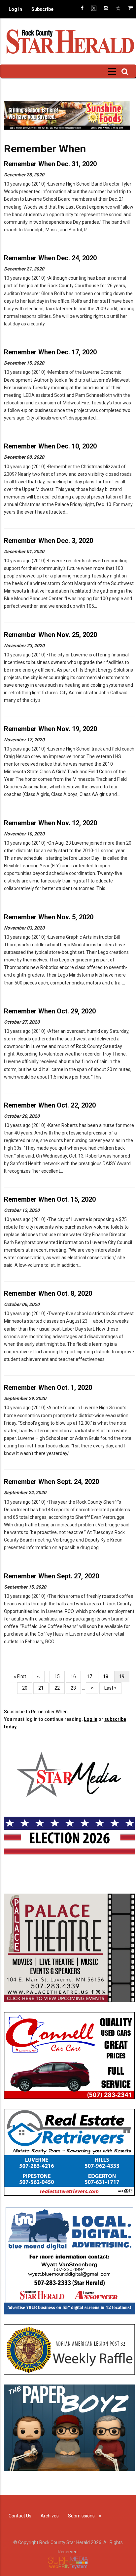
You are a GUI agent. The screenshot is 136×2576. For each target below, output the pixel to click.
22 (60, 1688)
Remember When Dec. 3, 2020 (49, 541)
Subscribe (42, 9)
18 (108, 1676)
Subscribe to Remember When (36, 1712)
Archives (50, 2516)
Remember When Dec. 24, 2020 (50, 258)
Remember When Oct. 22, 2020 (50, 1105)
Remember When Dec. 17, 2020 (50, 352)
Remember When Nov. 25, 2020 (51, 635)
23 (76, 1688)
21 (43, 1688)
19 (124, 1678)
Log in (15, 9)
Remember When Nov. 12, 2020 (51, 823)
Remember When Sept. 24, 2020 (51, 1482)
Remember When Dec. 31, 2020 (50, 164)
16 (76, 1676)
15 (60, 1676)
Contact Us (20, 2516)
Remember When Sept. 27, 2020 (51, 1576)
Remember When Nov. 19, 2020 (51, 729)
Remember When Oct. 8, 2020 (48, 1293)
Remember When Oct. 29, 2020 (50, 1011)
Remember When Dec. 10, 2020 (50, 446)
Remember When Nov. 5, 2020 (49, 917)
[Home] (70, 41)
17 (92, 1676)
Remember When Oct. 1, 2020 (48, 1388)
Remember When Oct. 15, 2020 (50, 1199)
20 (27, 1688)
